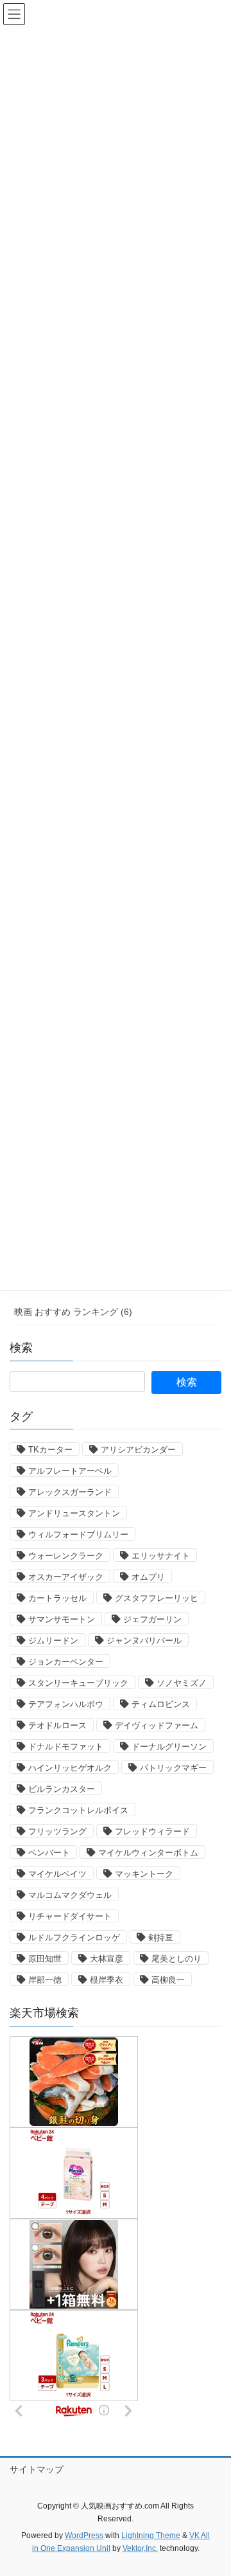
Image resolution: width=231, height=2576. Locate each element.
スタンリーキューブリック (78, 1683)
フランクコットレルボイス (78, 1810)
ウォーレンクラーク (66, 1556)
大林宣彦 (107, 1959)
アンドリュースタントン (74, 1513)
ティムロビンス (161, 1704)
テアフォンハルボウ (66, 1704)
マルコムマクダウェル (70, 1895)
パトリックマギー (173, 1768)
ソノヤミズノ (182, 1683)
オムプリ (148, 1577)
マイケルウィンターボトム (148, 1853)
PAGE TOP (213, 2487)
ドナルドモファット (66, 1747)
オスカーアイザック (66, 1577)
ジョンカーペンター (66, 1662)
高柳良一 (168, 1980)
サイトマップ (37, 2469)
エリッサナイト (161, 1556)
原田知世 (45, 1959)
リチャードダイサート (70, 1916)
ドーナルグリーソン (169, 1747)
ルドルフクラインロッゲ (74, 1937)
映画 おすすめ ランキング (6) (73, 1312)
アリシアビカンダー (138, 1450)
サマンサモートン (62, 1619)
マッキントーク (144, 1874)
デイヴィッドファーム (157, 1725)
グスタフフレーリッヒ (157, 1598)
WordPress (84, 2536)
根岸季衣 (107, 1980)
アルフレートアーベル (70, 1471)
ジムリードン (53, 1641)
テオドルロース (57, 1725)
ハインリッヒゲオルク (70, 1768)
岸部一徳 (45, 1980)
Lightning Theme (151, 2536)
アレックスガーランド (70, 1492)
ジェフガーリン (152, 1619)
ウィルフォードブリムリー (78, 1534)
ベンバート (49, 1853)
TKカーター (50, 1450)
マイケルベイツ (57, 1874)
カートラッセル (57, 1598)
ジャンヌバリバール (144, 1641)
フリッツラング (57, 1831)
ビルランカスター (62, 1789)
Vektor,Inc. (140, 2548)
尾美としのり (176, 1959)
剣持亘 (161, 1937)
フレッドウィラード (152, 1831)
